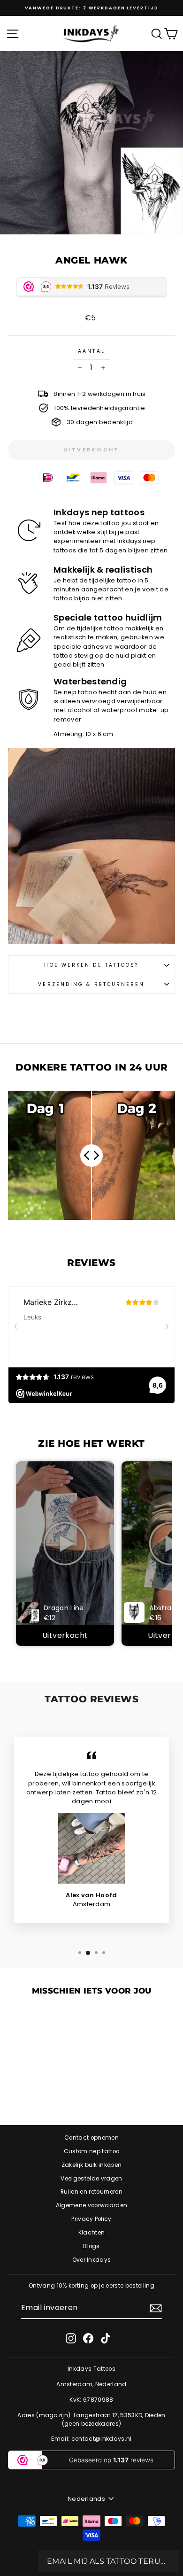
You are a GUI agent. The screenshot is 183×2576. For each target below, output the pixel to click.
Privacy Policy (91, 2219)
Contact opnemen (91, 2138)
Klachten (92, 2233)
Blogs (91, 2246)
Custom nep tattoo (91, 2151)
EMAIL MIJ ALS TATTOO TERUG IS (109, 2561)
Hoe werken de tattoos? (91, 965)
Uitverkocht (65, 1635)
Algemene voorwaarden (91, 2205)
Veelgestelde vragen (91, 2179)
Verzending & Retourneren (91, 984)
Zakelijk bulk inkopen (92, 2165)
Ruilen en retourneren (91, 2192)
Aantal (91, 351)
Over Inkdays (92, 2260)
